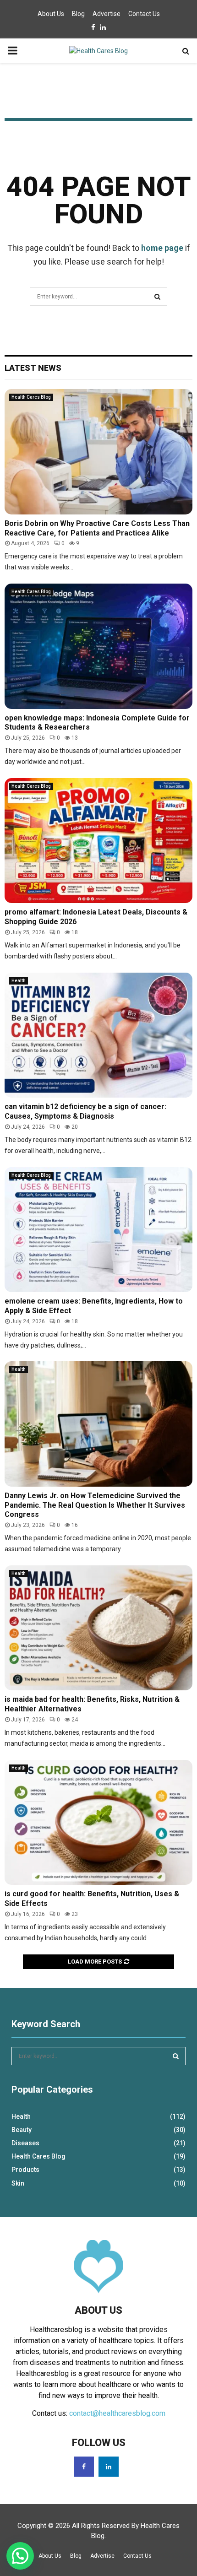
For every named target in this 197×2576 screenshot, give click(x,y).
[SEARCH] (176, 2056)
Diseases (25, 2143)
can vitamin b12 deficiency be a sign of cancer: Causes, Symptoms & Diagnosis (85, 1111)
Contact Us (144, 14)
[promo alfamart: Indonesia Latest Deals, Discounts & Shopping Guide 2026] (98, 841)
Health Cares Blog (31, 397)
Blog (78, 14)
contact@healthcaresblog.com (117, 2413)
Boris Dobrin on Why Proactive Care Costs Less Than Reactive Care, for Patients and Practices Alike (97, 528)
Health (19, 981)
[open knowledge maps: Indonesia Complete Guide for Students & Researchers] (98, 646)
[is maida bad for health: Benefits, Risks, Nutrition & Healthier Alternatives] (98, 1628)
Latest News (33, 368)
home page (162, 248)
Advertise (107, 14)
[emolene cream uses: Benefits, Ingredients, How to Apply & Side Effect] (98, 1230)
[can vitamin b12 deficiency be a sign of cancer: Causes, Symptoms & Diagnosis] (98, 1035)
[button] (20, 2556)
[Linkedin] (109, 2467)
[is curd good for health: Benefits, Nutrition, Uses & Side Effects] (98, 1822)
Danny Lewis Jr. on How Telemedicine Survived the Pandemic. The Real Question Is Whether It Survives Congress (95, 1505)
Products (25, 2170)
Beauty (22, 2130)
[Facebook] (84, 2467)
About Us (51, 14)
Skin (18, 2183)
